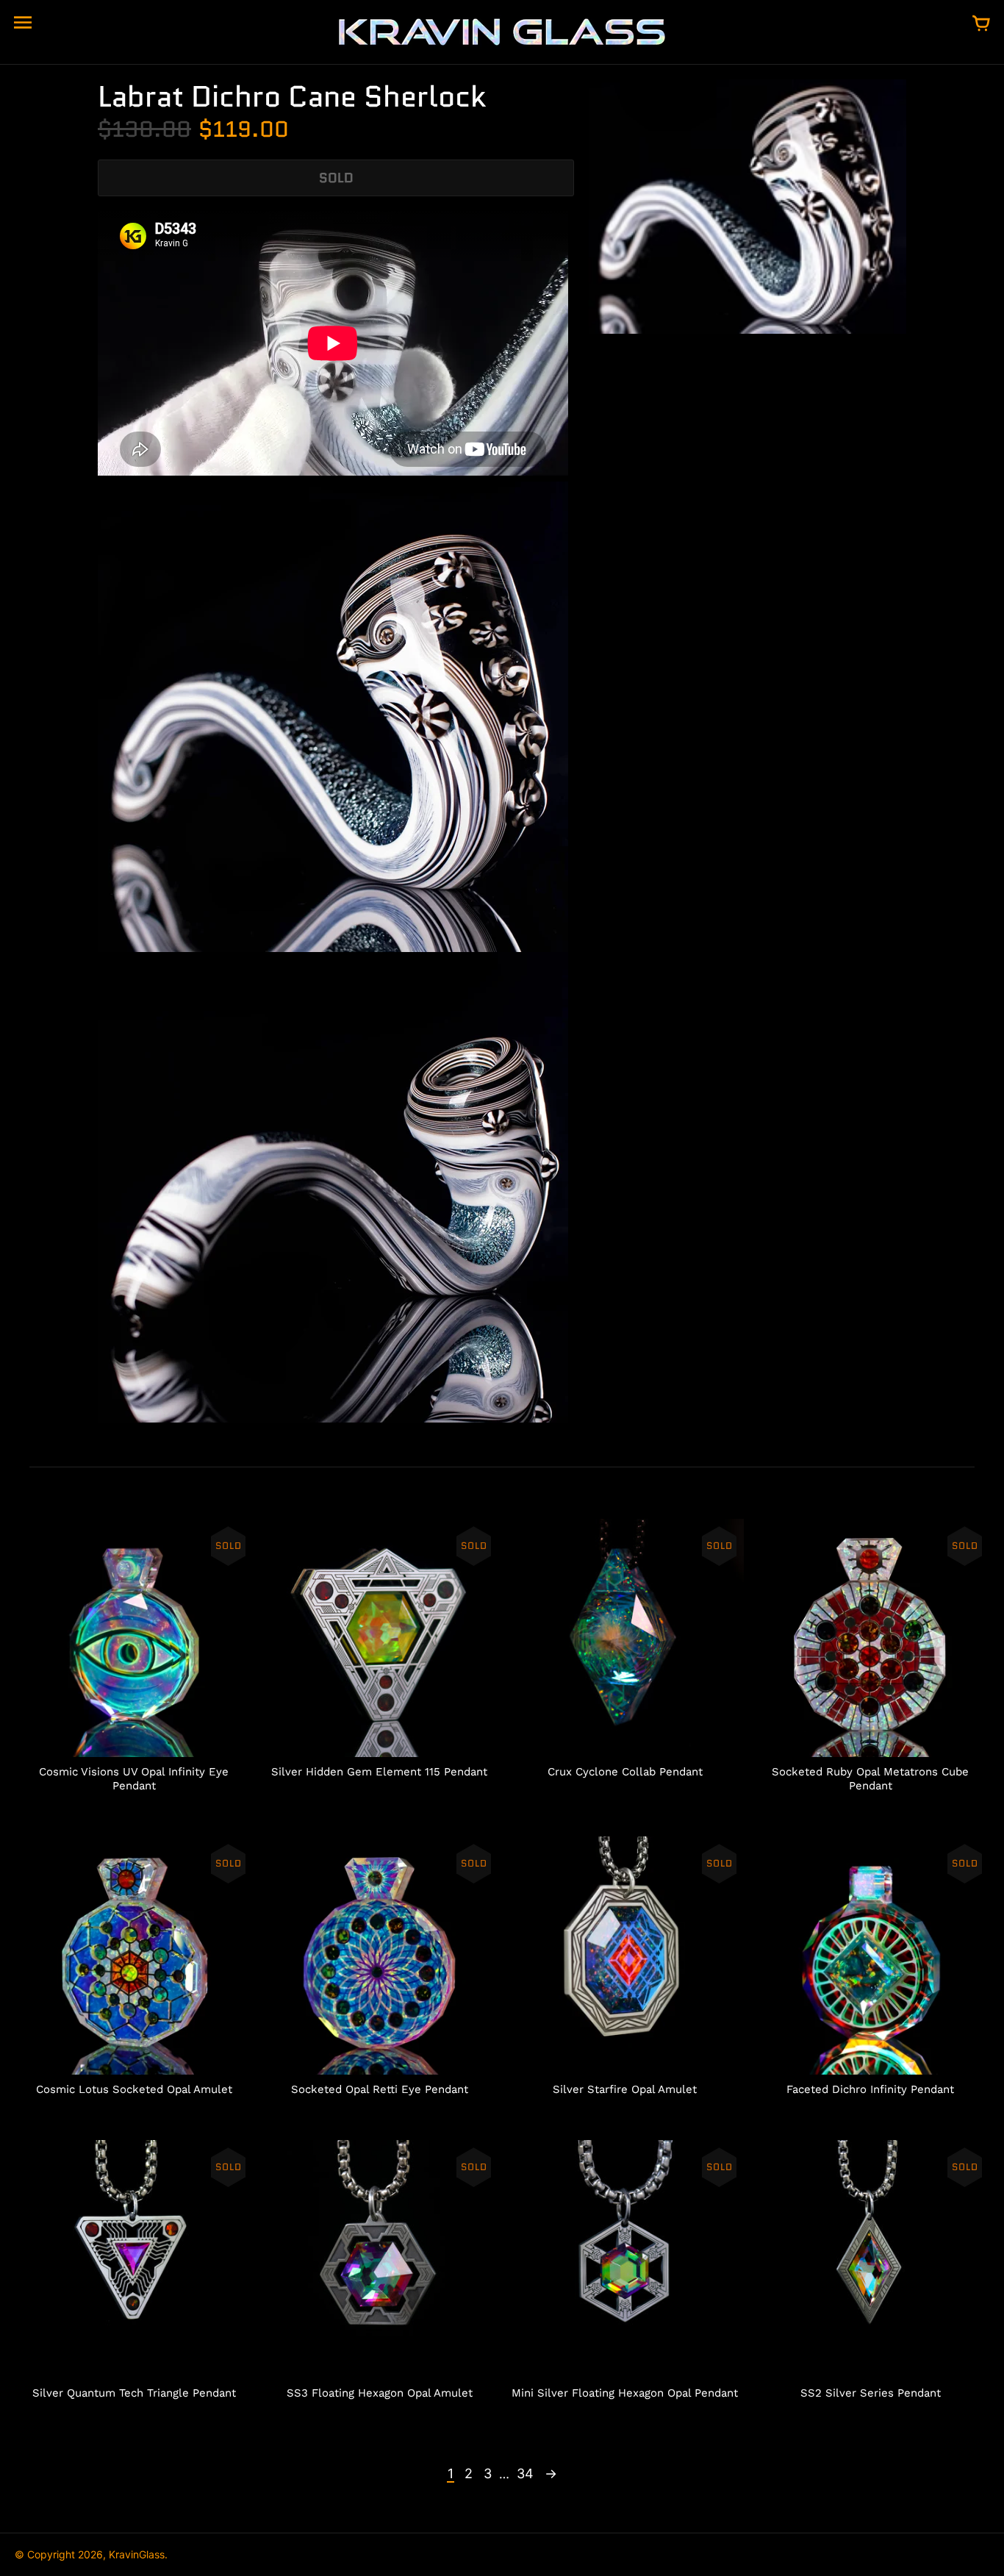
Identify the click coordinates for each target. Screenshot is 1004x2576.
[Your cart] (981, 24)
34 (525, 2473)
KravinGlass (137, 2554)
